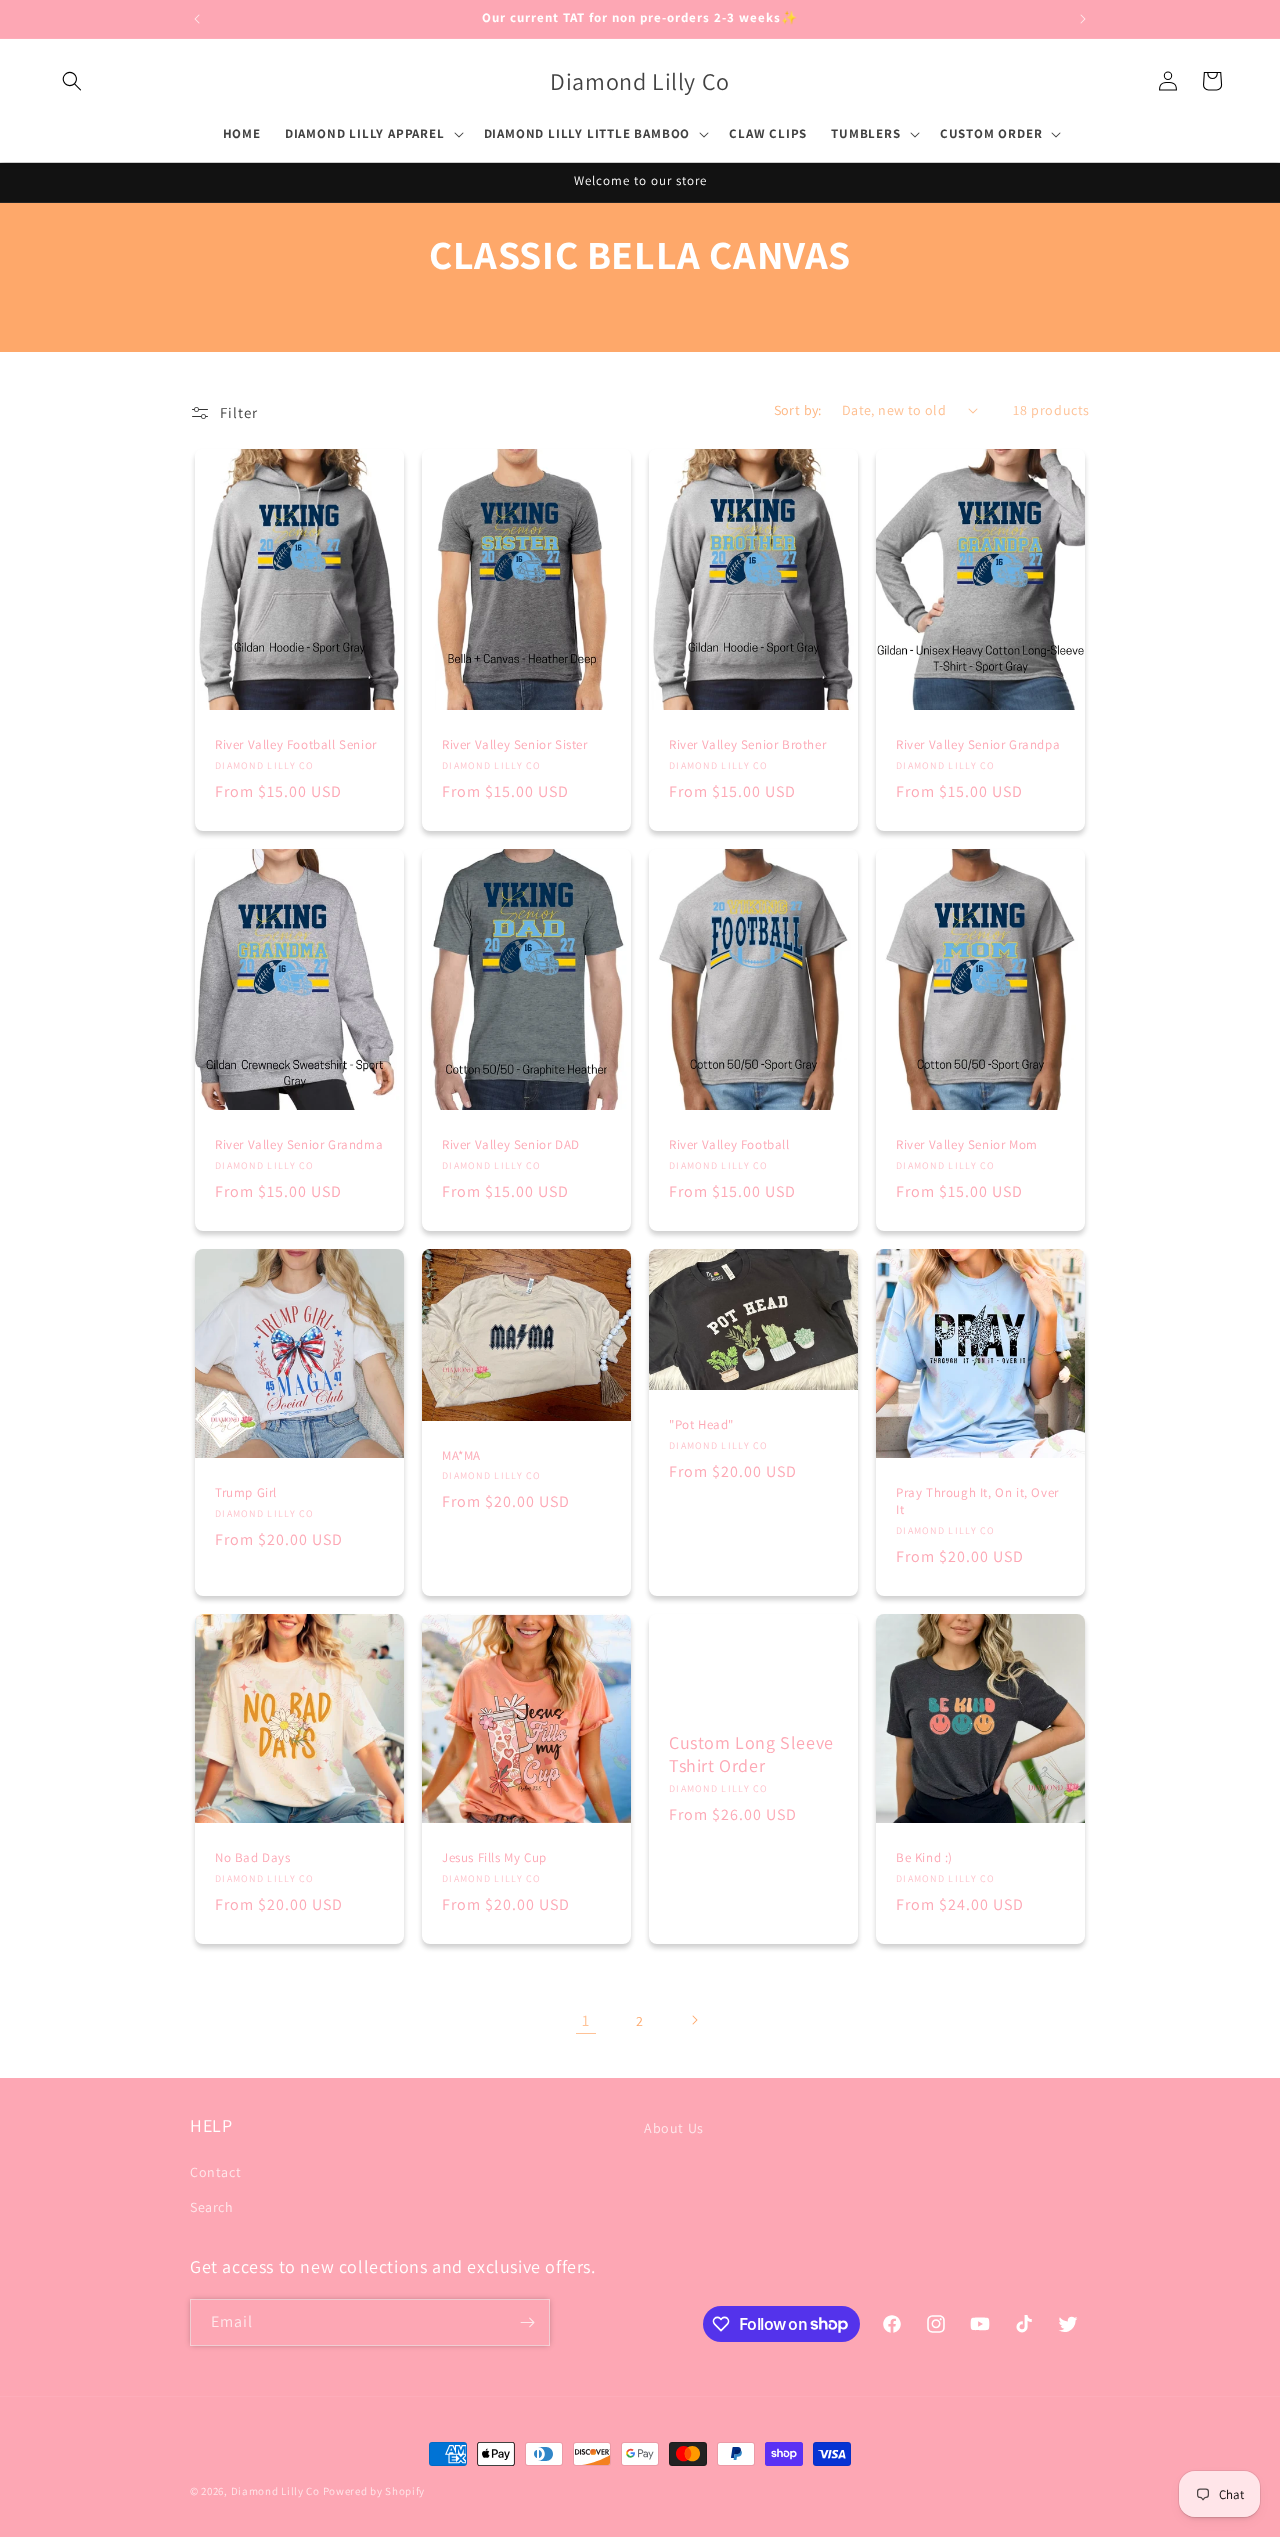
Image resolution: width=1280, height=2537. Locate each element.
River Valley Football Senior (296, 745)
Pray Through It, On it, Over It (977, 1501)
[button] (72, 81)
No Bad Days (253, 1858)
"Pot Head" (701, 1425)
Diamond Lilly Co (275, 2491)
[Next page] (694, 2020)
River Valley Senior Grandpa (978, 745)
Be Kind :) (924, 1858)
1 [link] (586, 2019)
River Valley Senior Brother (747, 745)
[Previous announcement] (197, 19)
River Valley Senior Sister (515, 745)
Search (212, 2207)
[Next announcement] (1083, 19)
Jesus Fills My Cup (494, 1858)
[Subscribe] (527, 2322)
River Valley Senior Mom (967, 1145)
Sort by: (798, 410)
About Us (674, 2128)
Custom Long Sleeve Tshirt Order (751, 1753)
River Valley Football (729, 1145)
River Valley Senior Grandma (299, 1145)
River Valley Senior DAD (511, 1145)
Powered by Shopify (374, 2491)
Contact (215, 2172)
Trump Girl (246, 1493)
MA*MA (461, 1455)
